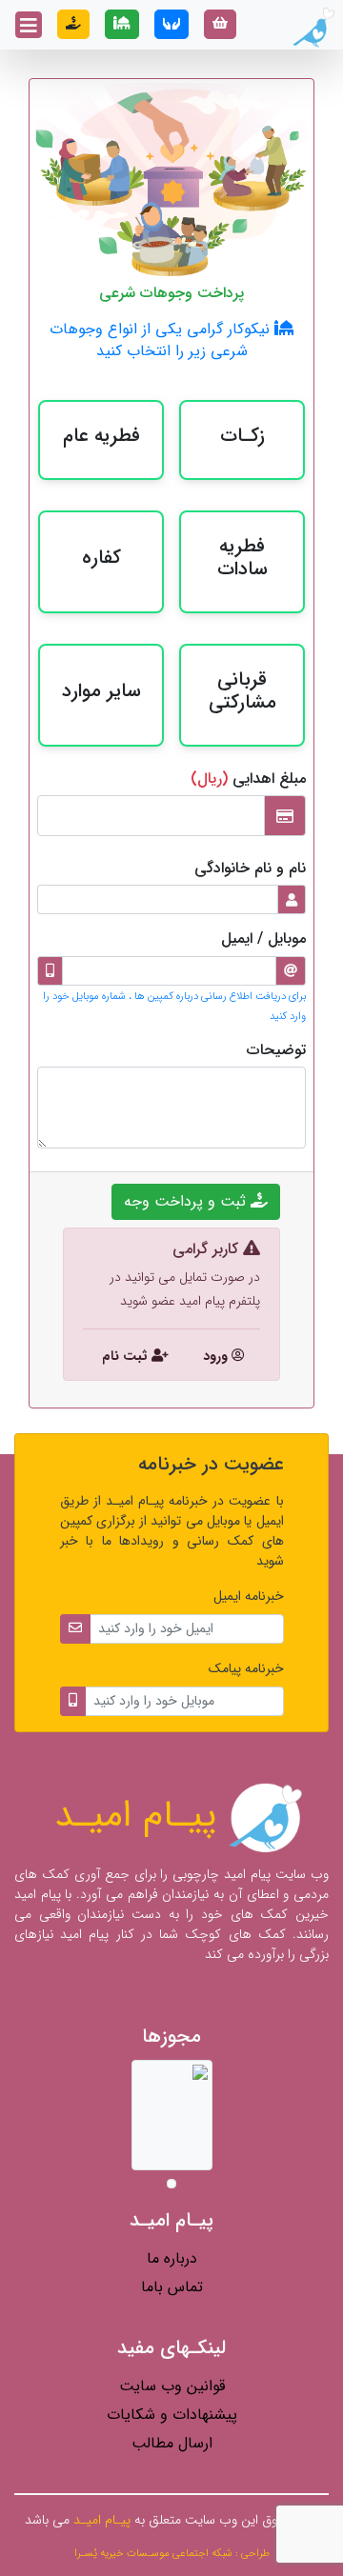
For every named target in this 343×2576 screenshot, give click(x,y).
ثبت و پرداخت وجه (187, 1201)
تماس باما (172, 2287)
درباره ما (172, 2258)
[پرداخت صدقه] (171, 24)
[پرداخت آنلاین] (73, 24)
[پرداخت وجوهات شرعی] (122, 24)
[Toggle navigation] (29, 25)
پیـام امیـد (141, 1816)
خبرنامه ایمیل (249, 1597)
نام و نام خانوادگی (250, 868)
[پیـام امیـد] (312, 28)
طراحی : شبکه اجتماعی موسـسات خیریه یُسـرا (172, 2553)
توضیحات (276, 1050)
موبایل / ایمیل (263, 939)
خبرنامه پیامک (246, 1669)
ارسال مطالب (172, 2443)
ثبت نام (127, 1356)
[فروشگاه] (220, 24)
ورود (215, 1356)
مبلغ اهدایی (248, 779)
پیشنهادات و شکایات (172, 2415)
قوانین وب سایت (172, 2386)
